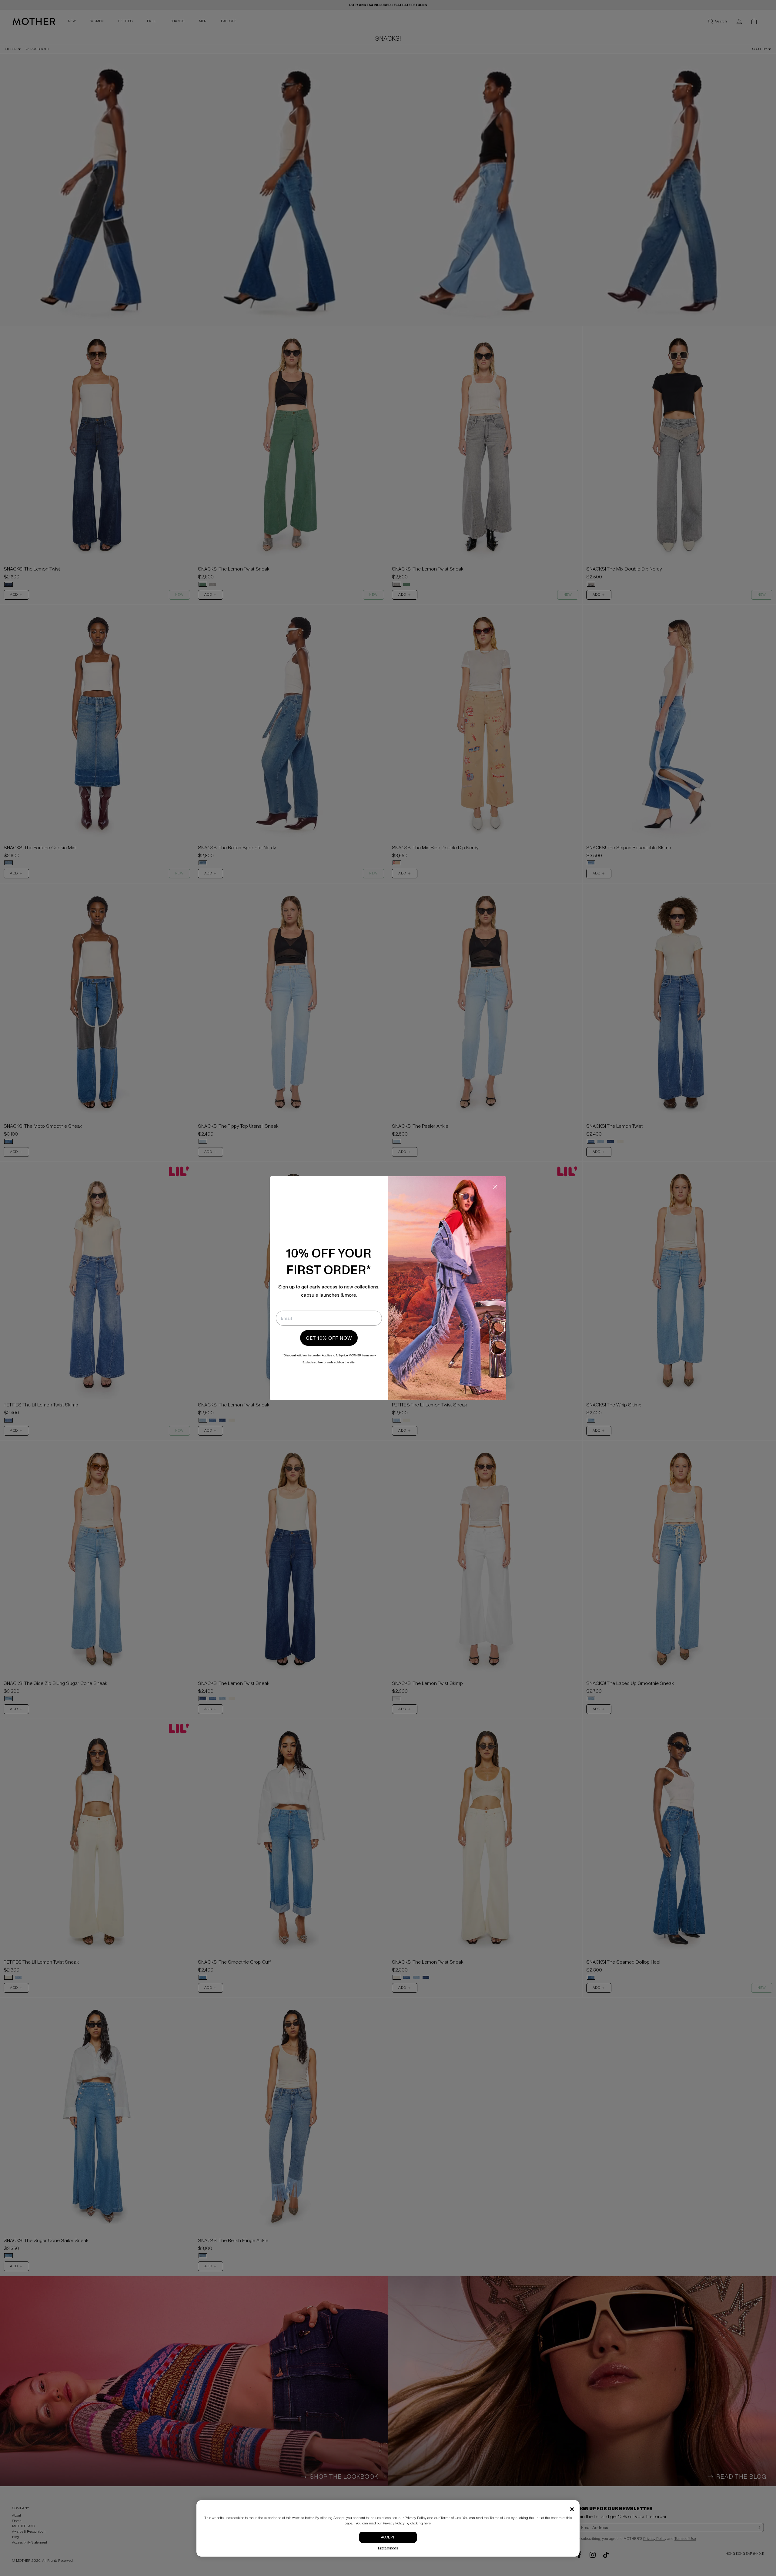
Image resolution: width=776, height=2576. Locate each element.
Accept (388, 2537)
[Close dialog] (495, 1187)
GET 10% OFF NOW (329, 1338)
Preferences (388, 2548)
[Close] (572, 2509)
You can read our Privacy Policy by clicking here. (394, 2523)
